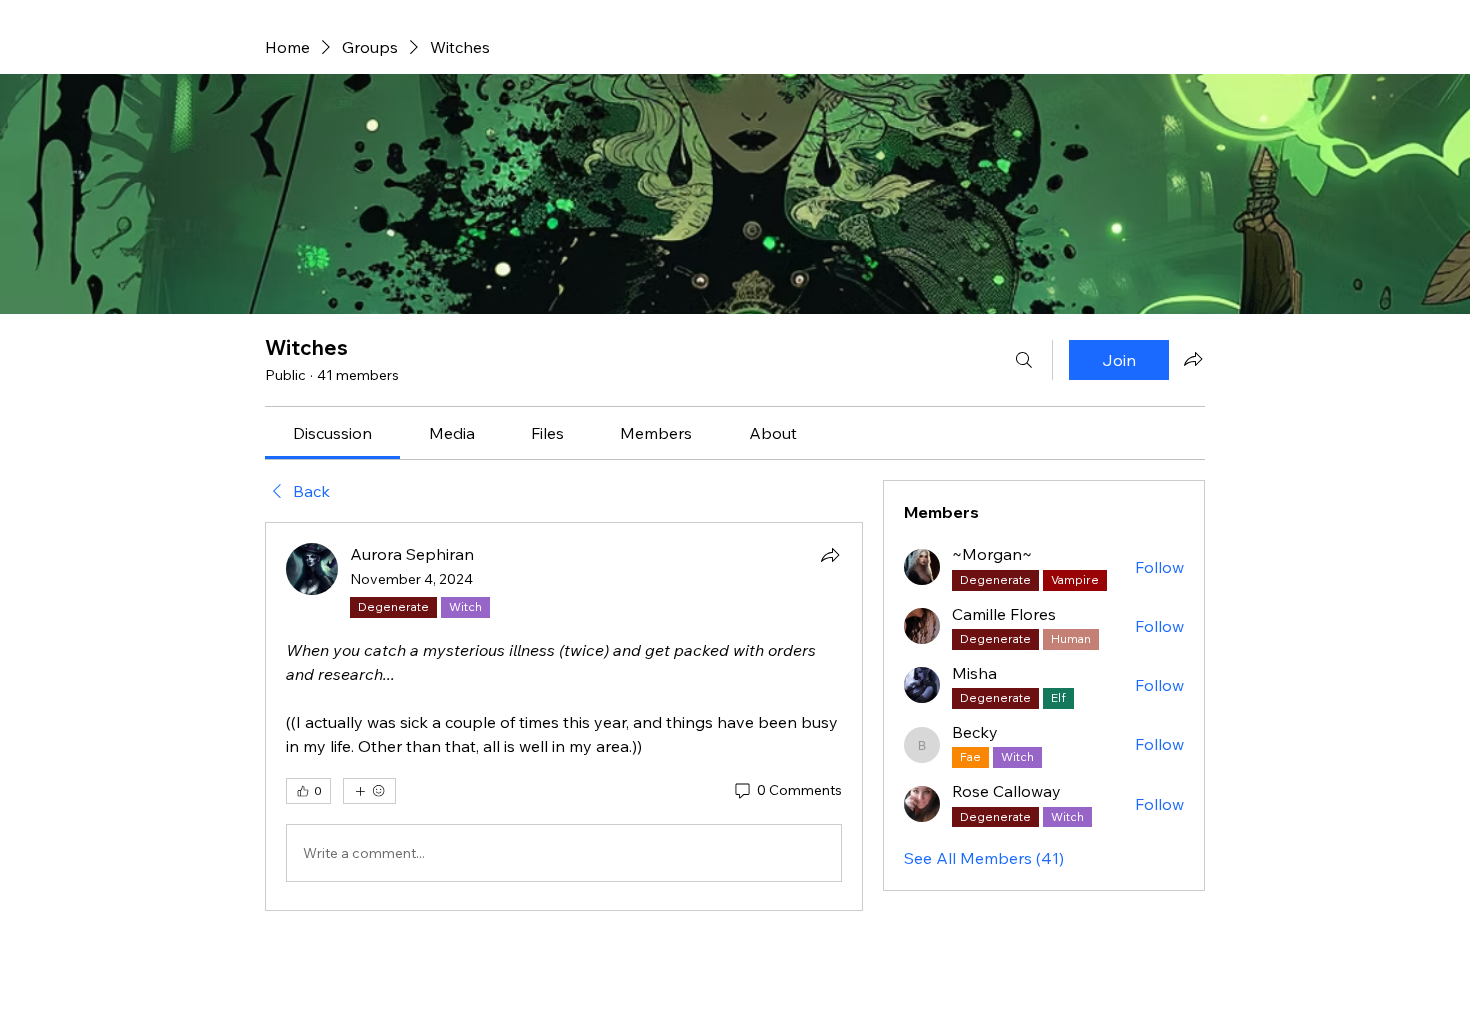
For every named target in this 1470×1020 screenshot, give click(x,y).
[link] (332, 433)
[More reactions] (369, 791)
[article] (564, 716)
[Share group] (1193, 359)
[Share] (830, 555)
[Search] (1024, 360)
